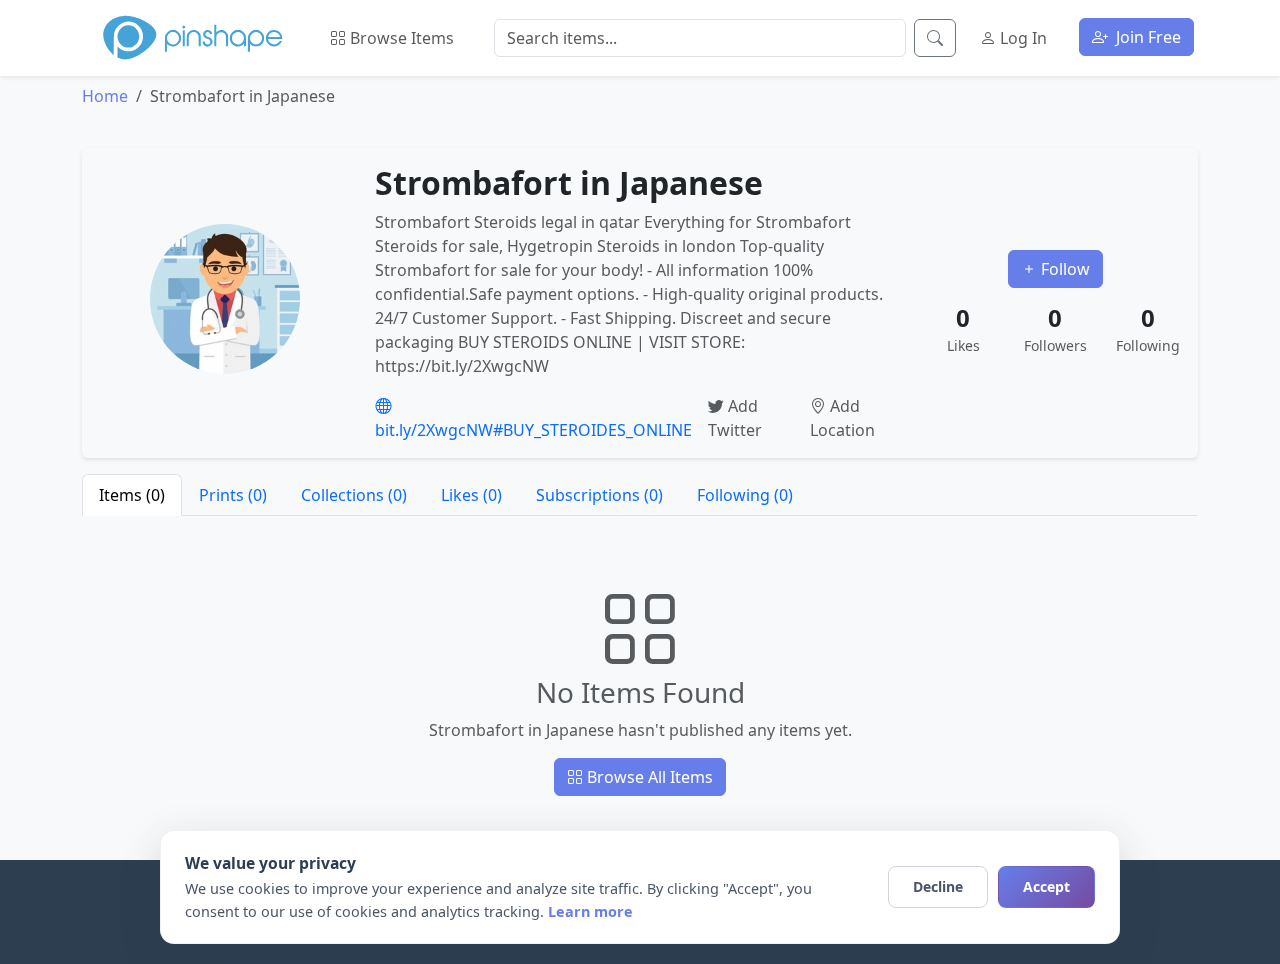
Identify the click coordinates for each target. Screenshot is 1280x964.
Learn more (590, 911)
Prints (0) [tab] (233, 495)
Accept (1046, 886)
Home (105, 96)
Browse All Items (648, 777)
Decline (938, 886)
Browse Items (400, 38)
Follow (1063, 269)
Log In (1021, 38)
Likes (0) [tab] (471, 495)
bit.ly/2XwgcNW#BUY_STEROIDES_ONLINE (533, 430)
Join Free (1146, 37)
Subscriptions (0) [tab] (599, 495)
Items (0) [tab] (132, 495)
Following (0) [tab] (745, 495)
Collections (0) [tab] (354, 495)
